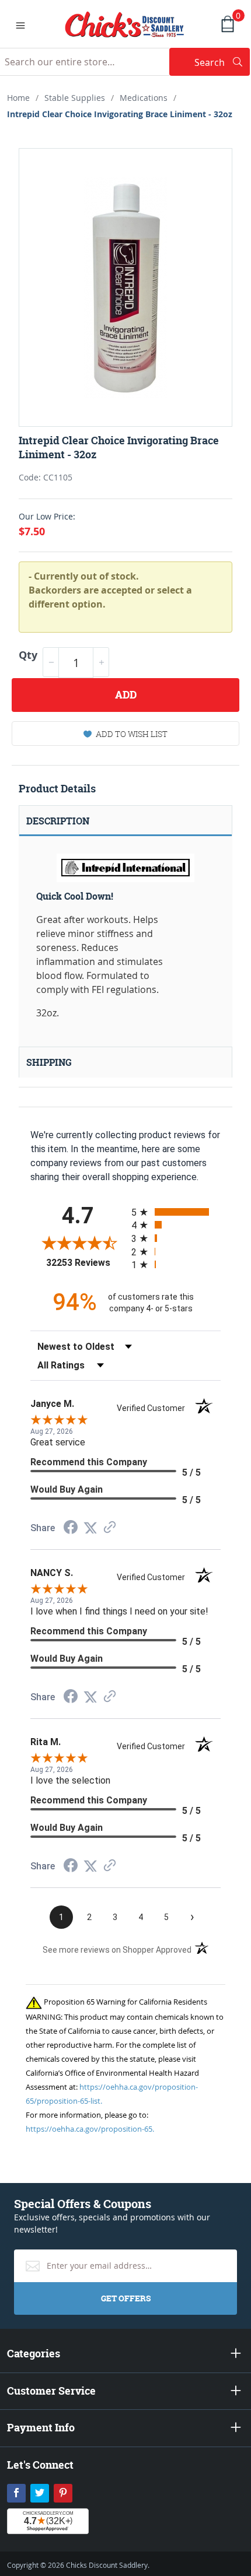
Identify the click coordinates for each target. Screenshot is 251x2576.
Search (222, 62)
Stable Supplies (75, 98)
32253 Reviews (86, 1263)
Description (58, 821)
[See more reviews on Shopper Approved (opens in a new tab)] (110, 1528)
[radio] (176, 1212)
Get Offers (126, 2298)
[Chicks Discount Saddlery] (125, 23)
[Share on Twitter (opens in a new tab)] (90, 1528)
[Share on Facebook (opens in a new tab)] (71, 1529)
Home (18, 98)
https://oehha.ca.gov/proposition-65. (90, 2129)
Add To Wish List (132, 734)
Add (126, 695)
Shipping (49, 1062)
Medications (144, 98)
